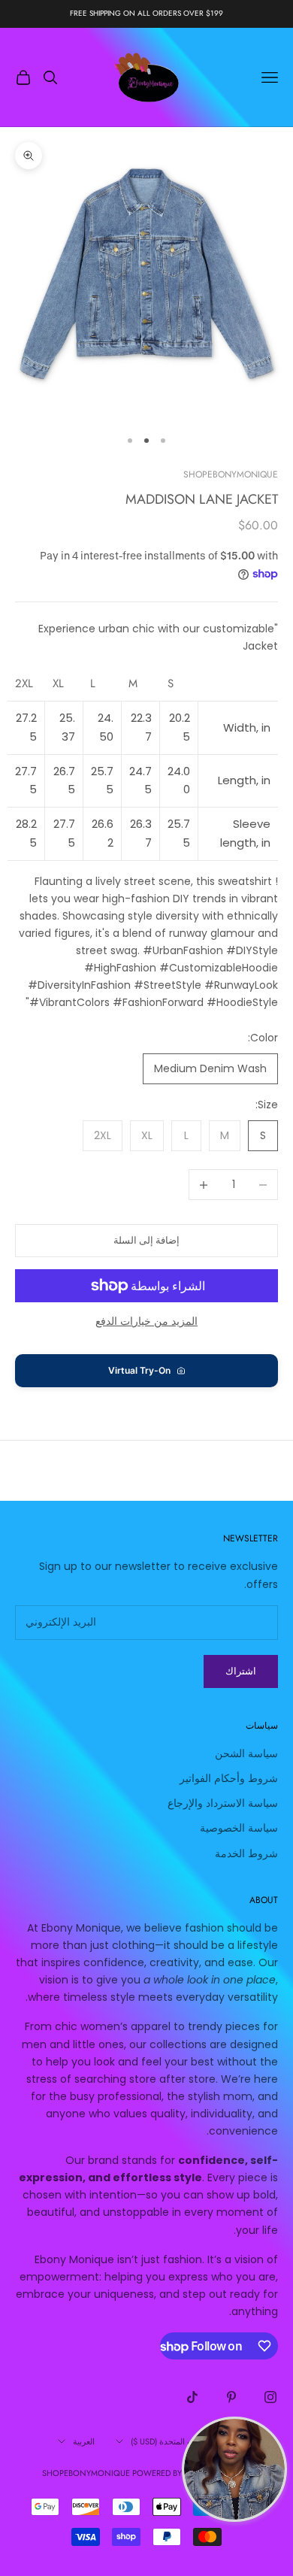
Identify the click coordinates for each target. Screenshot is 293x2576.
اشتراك (241, 1671)
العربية (84, 2441)
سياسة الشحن (246, 1753)
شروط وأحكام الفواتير (229, 1778)
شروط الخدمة (246, 1853)
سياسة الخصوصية (239, 1828)
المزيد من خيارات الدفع (146, 1321)
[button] (146, 1371)
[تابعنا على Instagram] (270, 2397)
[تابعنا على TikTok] (192, 2397)
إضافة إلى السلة (146, 1240)
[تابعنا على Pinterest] (231, 2397)
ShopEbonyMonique (231, 474)
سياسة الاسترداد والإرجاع (223, 1803)
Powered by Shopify (175, 2473)
